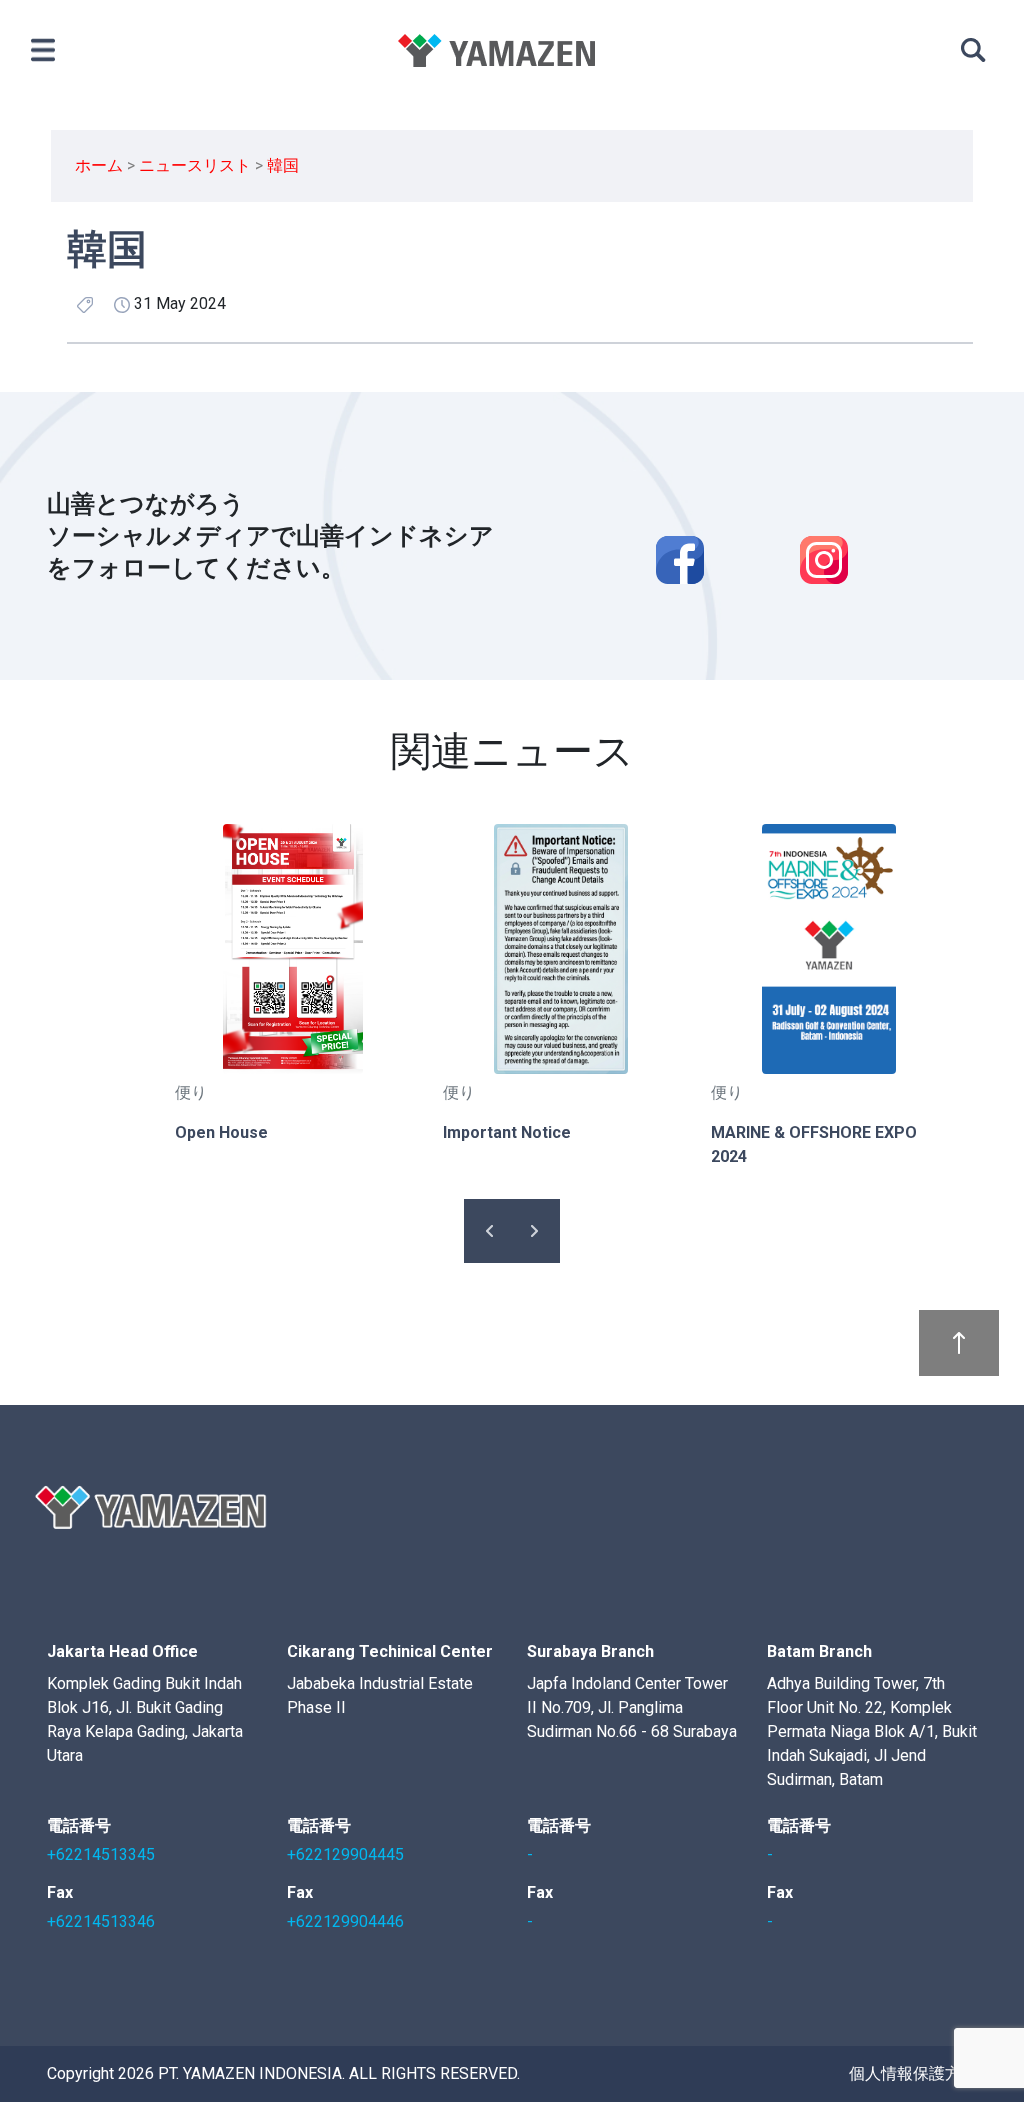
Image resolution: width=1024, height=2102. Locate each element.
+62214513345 (101, 1854)
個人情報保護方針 (913, 2073)
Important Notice (507, 1132)
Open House (221, 1132)
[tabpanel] (293, 984)
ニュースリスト (195, 165)
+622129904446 (345, 1921)
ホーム (99, 165)
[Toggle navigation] (42, 50)
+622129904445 (345, 1854)
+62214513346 (101, 1921)
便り (191, 1092)
